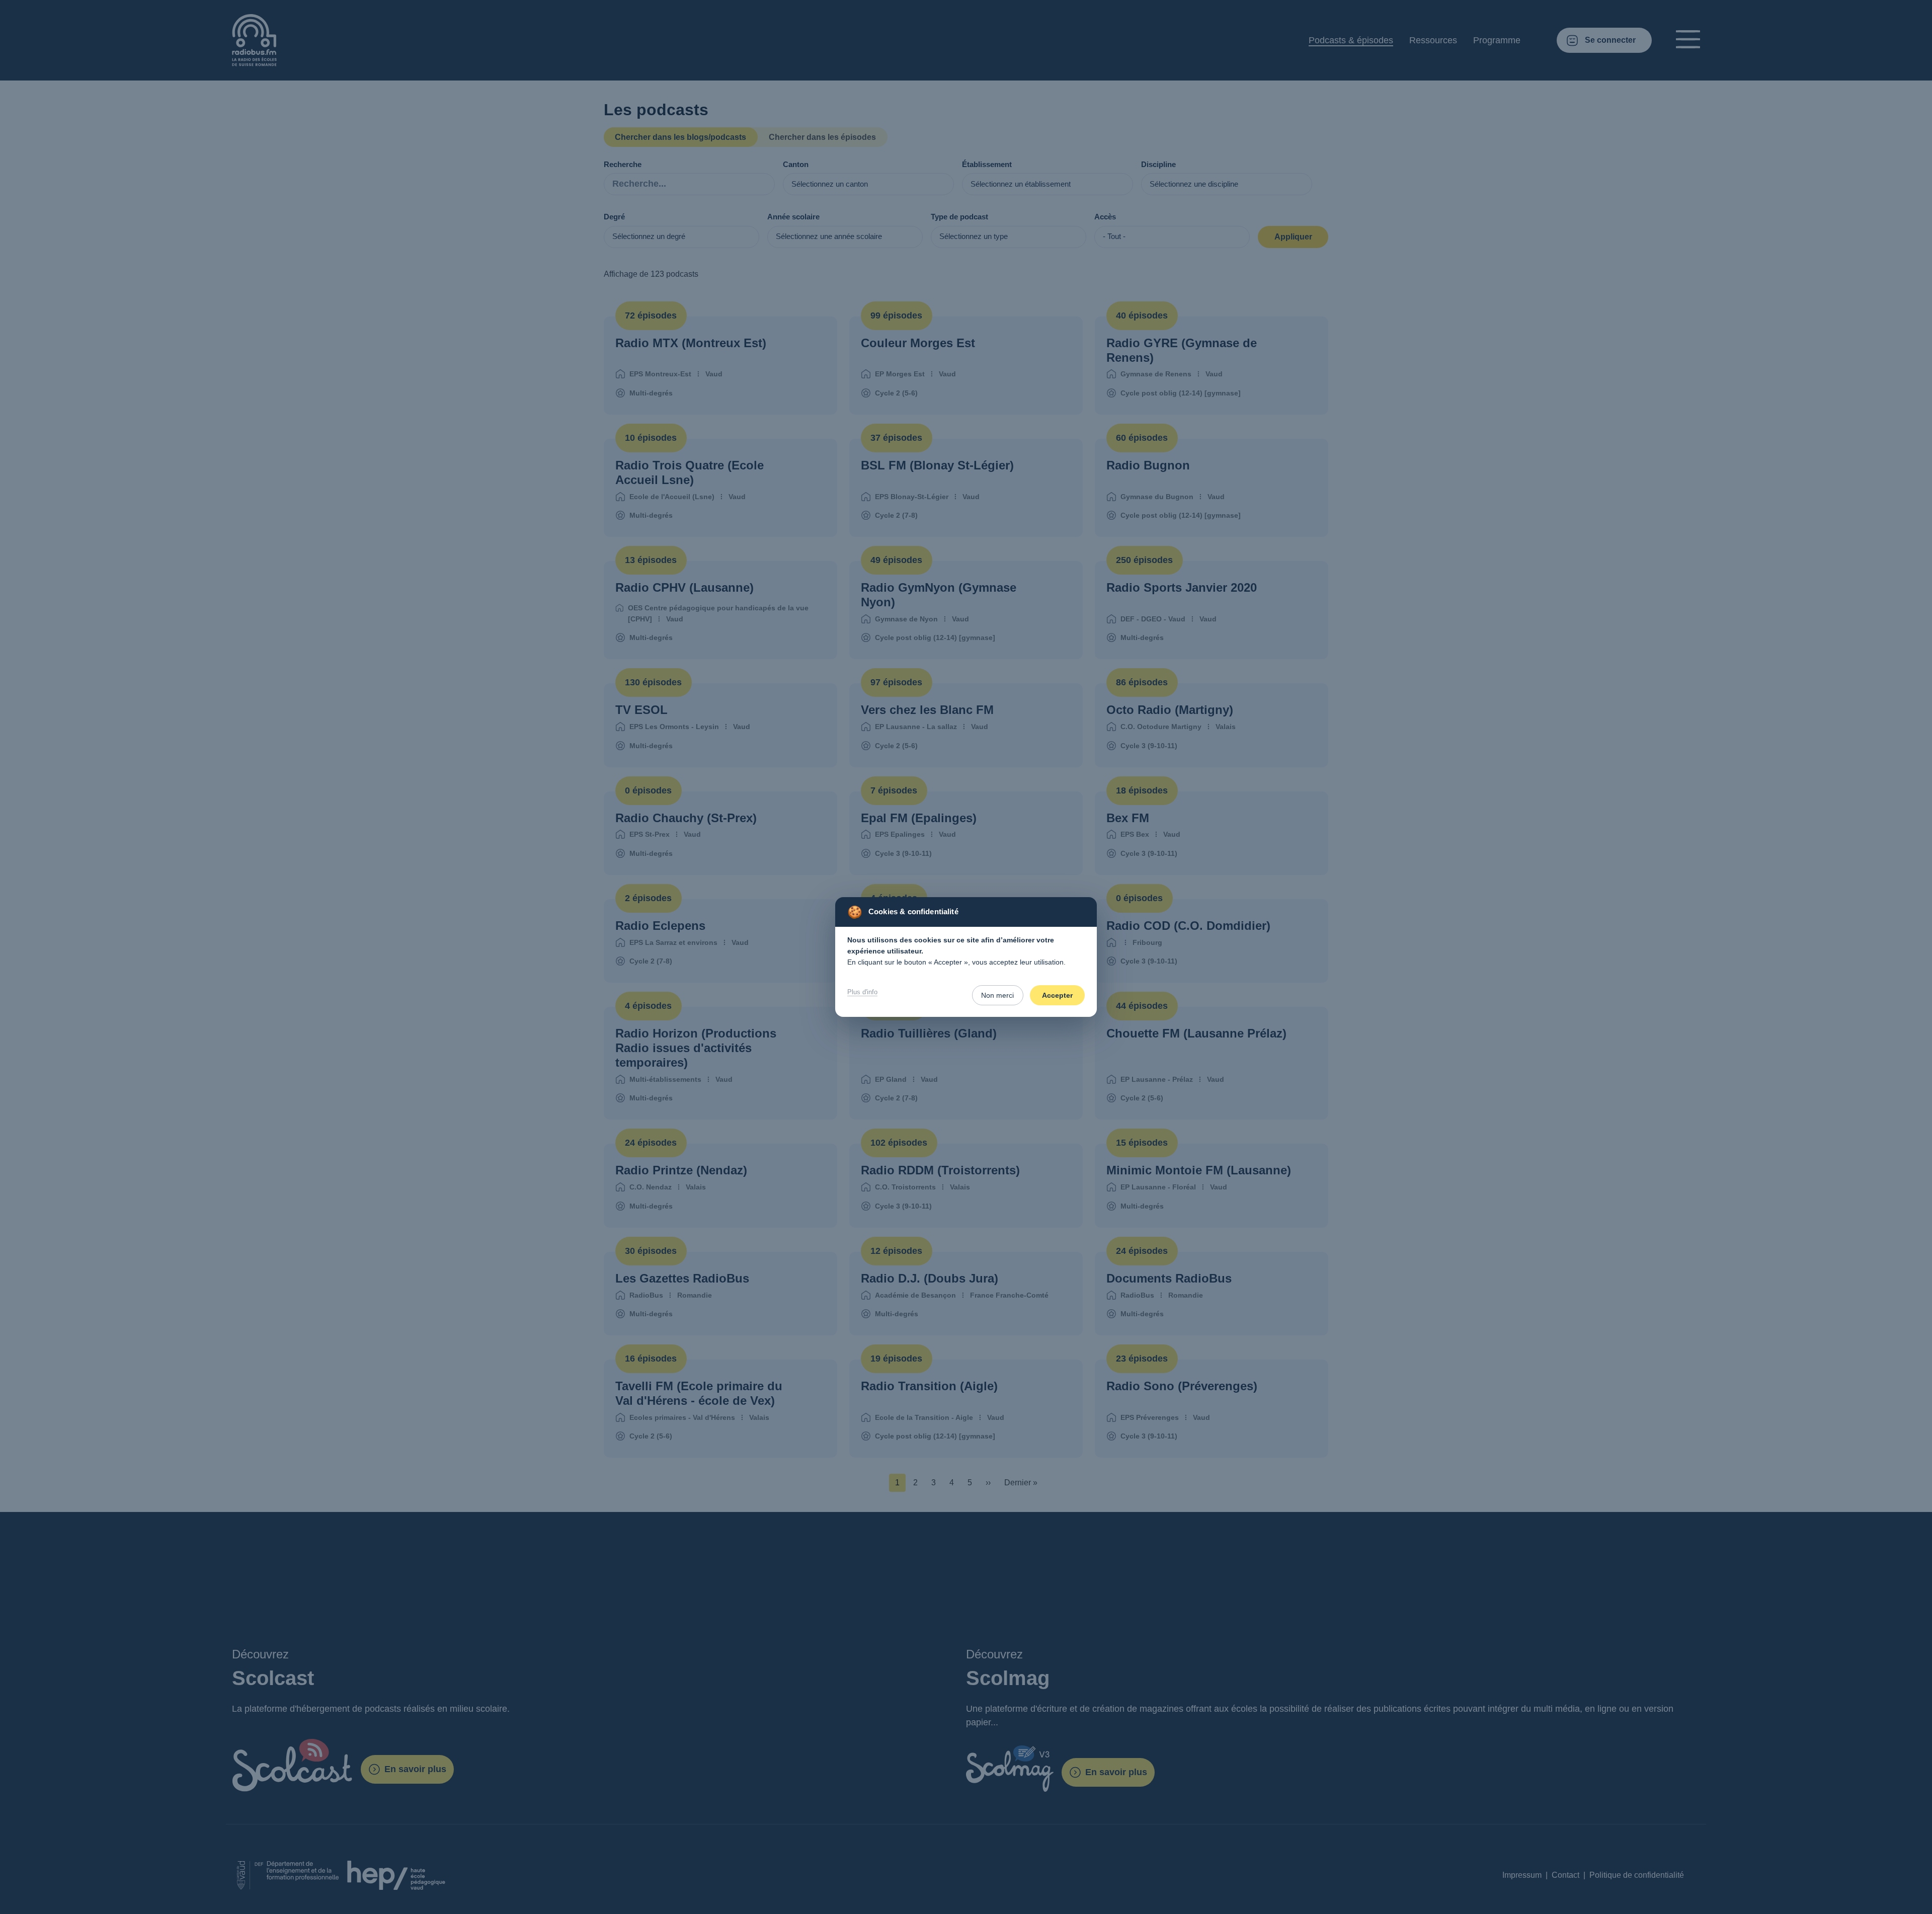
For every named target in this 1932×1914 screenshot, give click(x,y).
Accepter (1057, 995)
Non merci (997, 995)
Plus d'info (862, 992)
